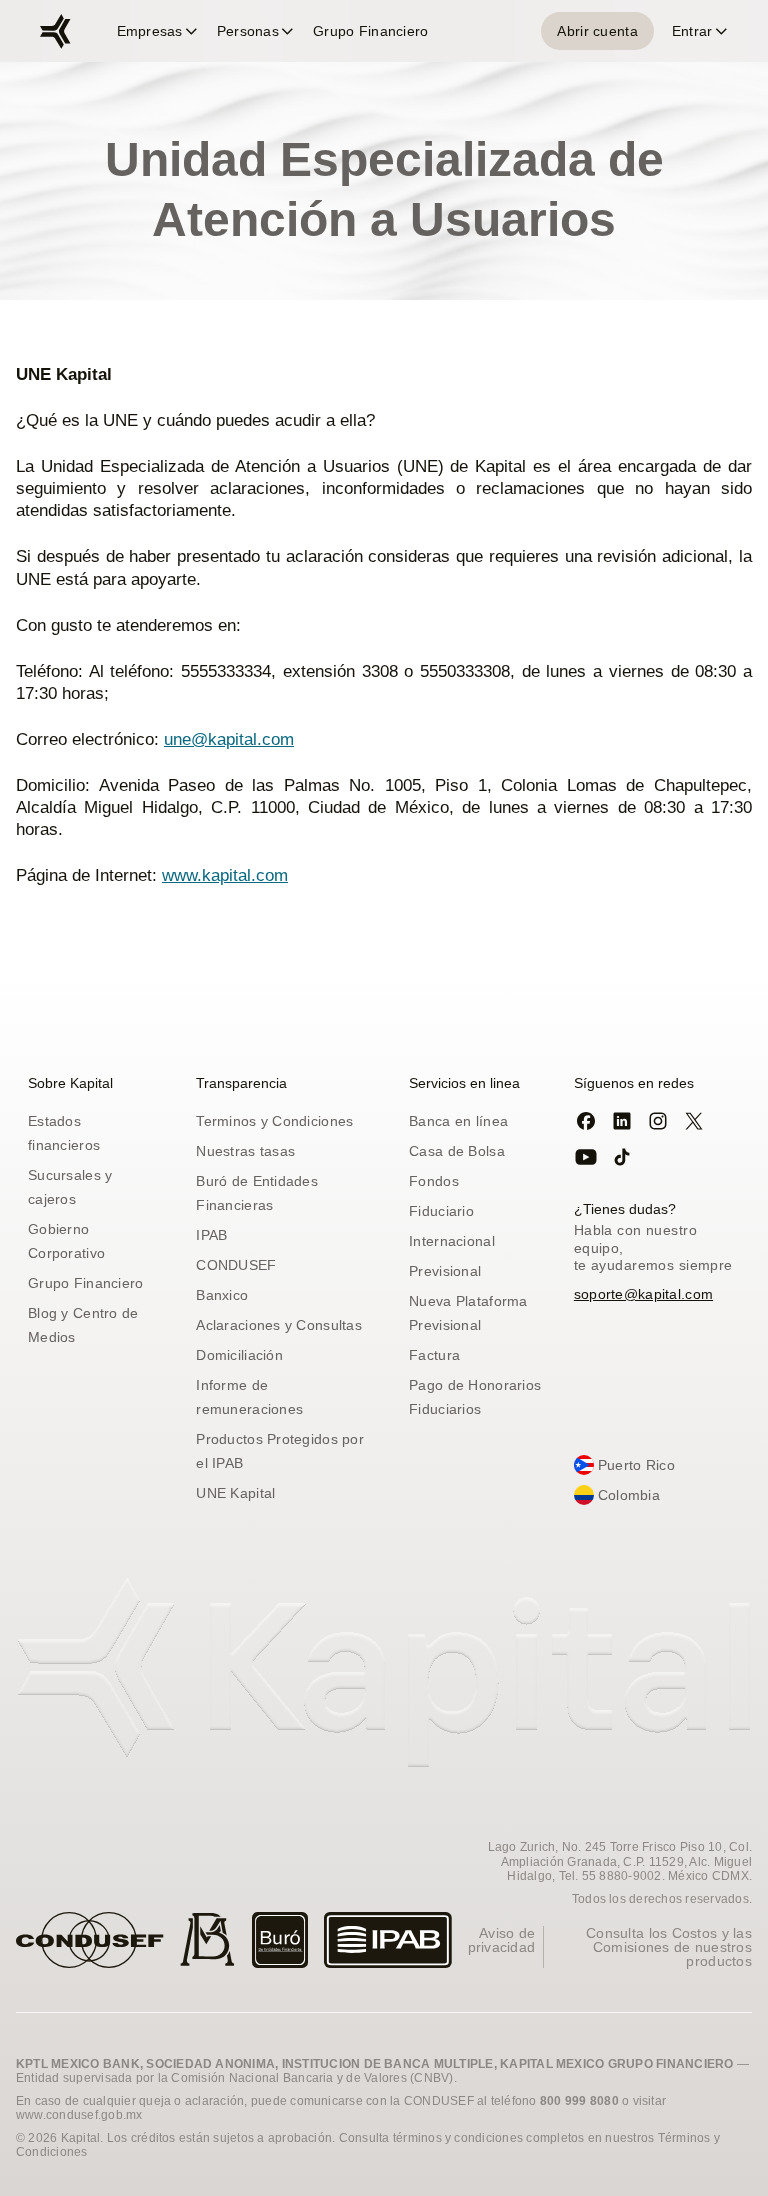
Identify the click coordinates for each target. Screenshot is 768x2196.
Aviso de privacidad (502, 1940)
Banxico (222, 1295)
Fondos (434, 1181)
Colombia (629, 1495)
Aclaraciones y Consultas (279, 1325)
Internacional (452, 1241)
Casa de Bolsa (457, 1151)
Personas (248, 31)
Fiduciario (441, 1211)
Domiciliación (239, 1355)
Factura (434, 1355)
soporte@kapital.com (643, 1294)
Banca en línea (458, 1121)
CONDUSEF (236, 1265)
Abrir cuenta (597, 31)
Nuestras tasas (245, 1151)
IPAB (211, 1235)
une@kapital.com (229, 739)
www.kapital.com (225, 875)
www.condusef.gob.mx (79, 2115)
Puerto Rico (636, 1465)
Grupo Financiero (370, 31)
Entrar (692, 31)
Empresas (150, 31)
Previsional (445, 1271)
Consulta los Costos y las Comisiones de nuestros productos (669, 1947)
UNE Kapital (235, 1493)
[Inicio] (55, 31)
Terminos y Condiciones (274, 1121)
